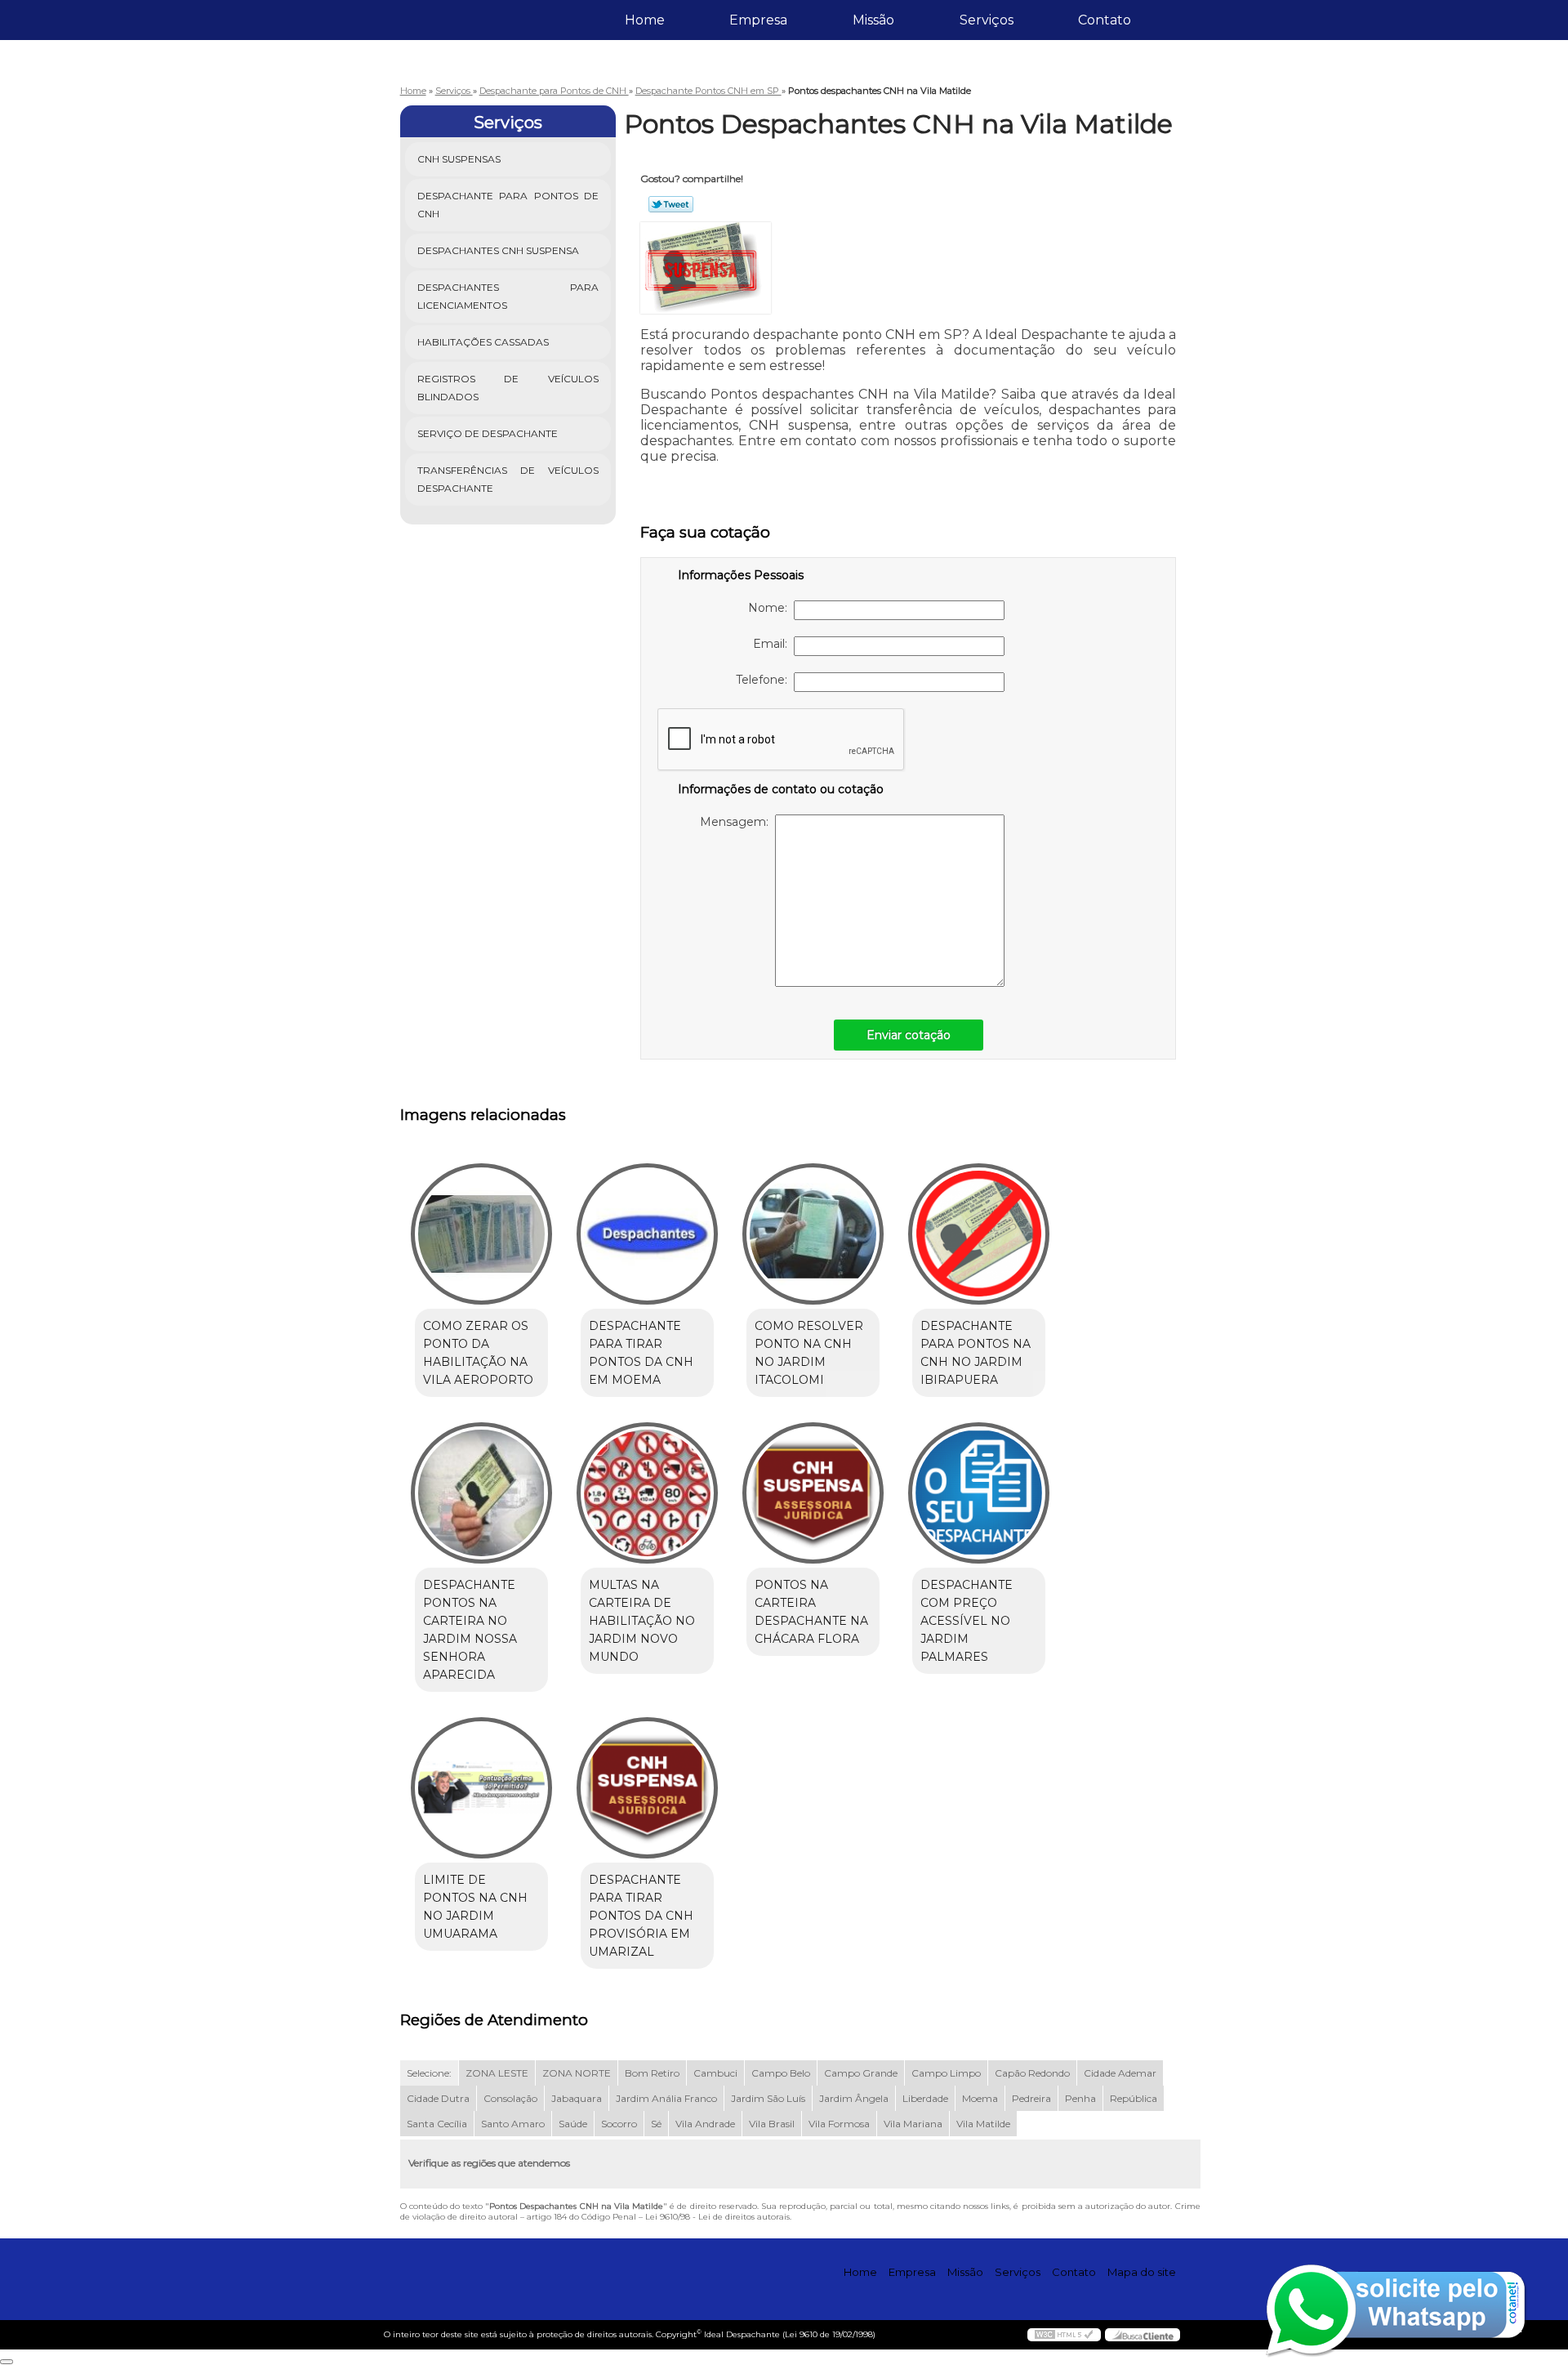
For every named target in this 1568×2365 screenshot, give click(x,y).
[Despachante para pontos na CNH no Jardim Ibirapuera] (979, 1234)
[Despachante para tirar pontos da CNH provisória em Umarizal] (647, 1788)
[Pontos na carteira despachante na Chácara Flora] (813, 1493)
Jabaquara (577, 2098)
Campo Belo (781, 2073)
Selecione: (429, 2073)
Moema (980, 2098)
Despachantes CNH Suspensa (498, 250)
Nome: (771, 608)
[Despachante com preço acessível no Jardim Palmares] (979, 1493)
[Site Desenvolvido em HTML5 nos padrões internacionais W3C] (1064, 2335)
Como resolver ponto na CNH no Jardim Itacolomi (809, 1353)
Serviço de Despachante (488, 433)
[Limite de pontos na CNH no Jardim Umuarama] (481, 1788)
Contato (1105, 20)
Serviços (987, 20)
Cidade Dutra (438, 2098)
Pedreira (1031, 2098)
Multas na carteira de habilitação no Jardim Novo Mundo (642, 1621)
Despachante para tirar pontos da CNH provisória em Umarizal (641, 1916)
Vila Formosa (839, 2124)
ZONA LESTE (497, 2073)
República (1134, 2098)
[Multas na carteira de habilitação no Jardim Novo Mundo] (647, 1493)
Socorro (619, 2124)
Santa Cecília (437, 2124)
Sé (656, 2124)
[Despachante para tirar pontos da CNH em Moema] (647, 1234)
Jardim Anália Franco (666, 2098)
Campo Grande (861, 2073)
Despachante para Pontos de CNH (508, 205)
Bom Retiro (652, 2073)
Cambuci (715, 2073)
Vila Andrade (705, 2124)
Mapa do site (1142, 2272)
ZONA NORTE (577, 2073)
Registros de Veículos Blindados (508, 388)
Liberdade (925, 2098)
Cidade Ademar (1120, 2073)
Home (645, 20)
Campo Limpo (946, 2073)
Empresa (758, 20)
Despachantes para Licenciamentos (508, 296)
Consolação (510, 2098)
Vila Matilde (983, 2124)
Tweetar (671, 204)
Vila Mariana (913, 2124)
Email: (773, 644)
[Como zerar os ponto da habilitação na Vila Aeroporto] (481, 1234)
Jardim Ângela (854, 2098)
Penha (1080, 2098)
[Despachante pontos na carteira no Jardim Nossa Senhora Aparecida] (481, 1493)
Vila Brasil (772, 2124)
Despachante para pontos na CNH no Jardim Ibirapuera (976, 1353)
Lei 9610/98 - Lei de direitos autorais (717, 2217)
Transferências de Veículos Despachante (508, 479)
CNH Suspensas (459, 159)
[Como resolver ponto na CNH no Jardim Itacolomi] (813, 1234)
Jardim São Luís (768, 2098)
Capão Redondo (1032, 2073)
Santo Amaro (513, 2124)
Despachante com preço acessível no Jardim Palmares (967, 1621)
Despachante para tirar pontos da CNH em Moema (641, 1353)
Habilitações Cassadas (483, 342)
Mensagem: (737, 822)
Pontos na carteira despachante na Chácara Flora (811, 1612)
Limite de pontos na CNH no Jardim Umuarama (475, 1907)
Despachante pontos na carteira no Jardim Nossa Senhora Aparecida (470, 1630)
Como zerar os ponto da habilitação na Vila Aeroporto (478, 1353)
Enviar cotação (909, 1035)
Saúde (573, 2124)
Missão (873, 20)
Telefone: (765, 680)
